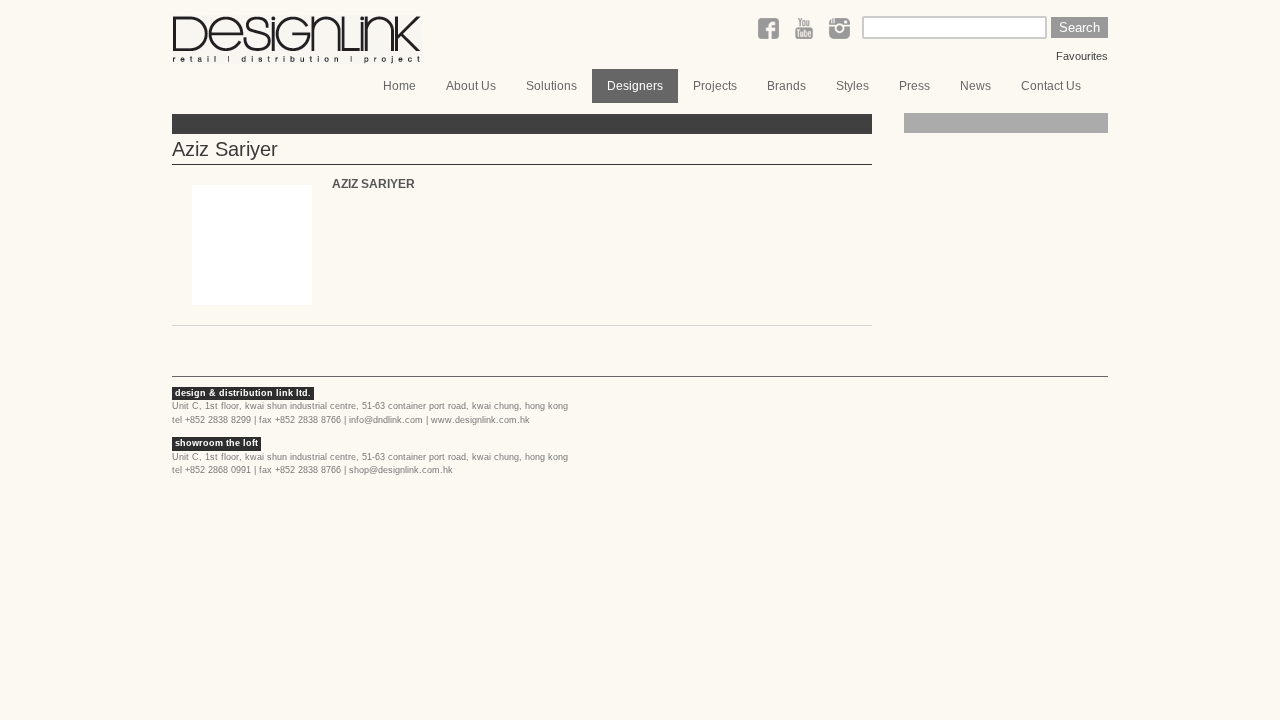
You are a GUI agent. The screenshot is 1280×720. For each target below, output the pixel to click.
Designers (635, 86)
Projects (715, 86)
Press (914, 86)
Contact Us (1051, 86)
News (975, 86)
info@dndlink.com (386, 420)
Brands (786, 86)
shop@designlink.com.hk (401, 470)
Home (399, 86)
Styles (852, 86)
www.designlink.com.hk (480, 420)
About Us (471, 86)
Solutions (551, 86)
